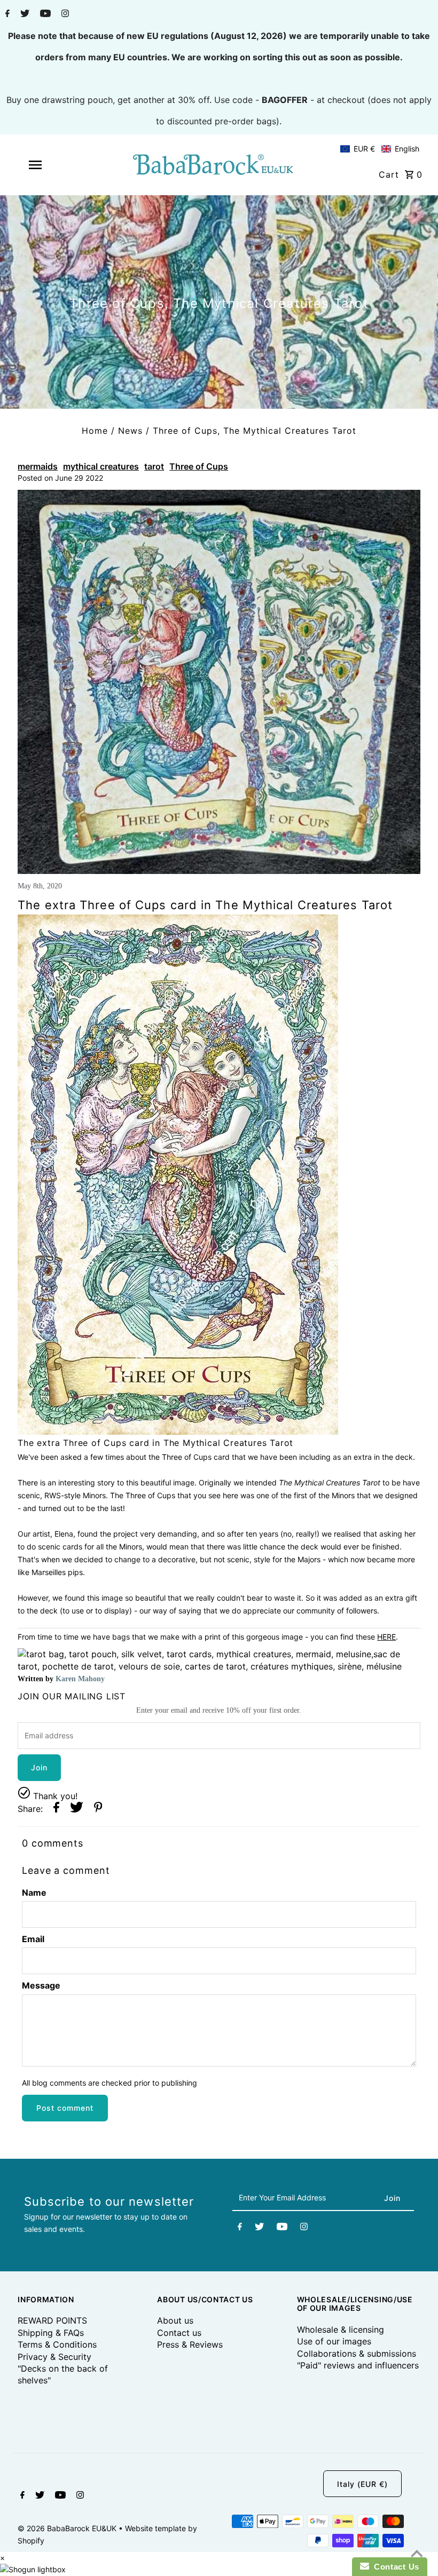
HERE (386, 1637)
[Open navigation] (55, 165)
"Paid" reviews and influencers (358, 2365)
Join (39, 1767)
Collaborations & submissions (357, 2354)
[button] (380, 149)
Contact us (179, 2333)
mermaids (38, 466)
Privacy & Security (54, 2357)
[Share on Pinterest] (98, 1808)
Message (41, 1985)
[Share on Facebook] (56, 1808)
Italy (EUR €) (362, 2484)
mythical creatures (101, 466)
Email (33, 1939)
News (130, 431)
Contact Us (394, 2567)
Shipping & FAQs (51, 2333)
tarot (154, 466)
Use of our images (334, 2341)
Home (95, 431)
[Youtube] (44, 14)
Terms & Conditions (57, 2344)
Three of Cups (199, 466)
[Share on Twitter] (77, 1808)
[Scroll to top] (417, 2555)
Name (34, 1893)
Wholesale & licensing (341, 2329)
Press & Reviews (190, 2344)
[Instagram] (64, 14)
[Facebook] (6, 14)
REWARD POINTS (52, 2320)
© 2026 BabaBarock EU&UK (68, 2528)
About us (175, 2320)
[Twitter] (24, 14)
